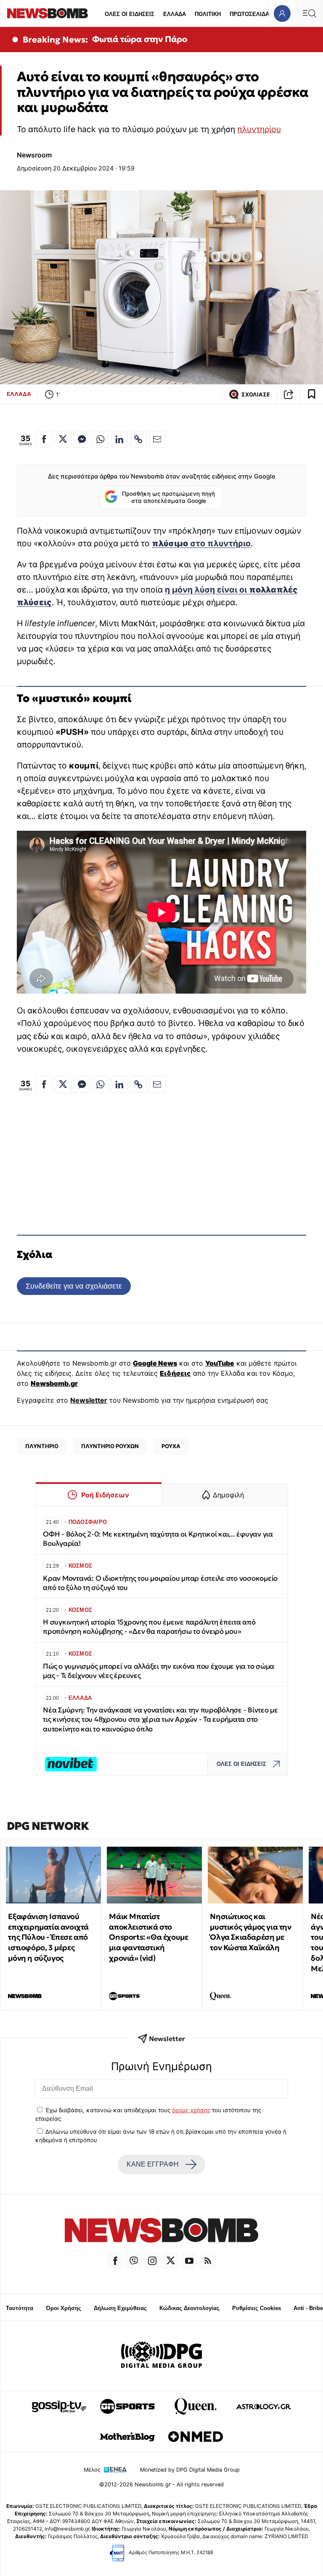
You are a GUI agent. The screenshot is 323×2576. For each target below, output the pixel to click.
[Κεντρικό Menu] (309, 13)
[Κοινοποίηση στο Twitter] (63, 439)
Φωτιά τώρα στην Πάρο (140, 39)
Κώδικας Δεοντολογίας (189, 2308)
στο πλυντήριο (201, 543)
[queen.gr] (196, 2406)
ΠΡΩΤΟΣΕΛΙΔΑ (249, 14)
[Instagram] (152, 2261)
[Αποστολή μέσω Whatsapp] (101, 439)
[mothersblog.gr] (127, 2437)
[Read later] (312, 394)
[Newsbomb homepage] (48, 13)
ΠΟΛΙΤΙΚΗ (208, 14)
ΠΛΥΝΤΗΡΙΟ (42, 1446)
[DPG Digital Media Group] (161, 2356)
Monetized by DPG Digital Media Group (190, 2470)
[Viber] (134, 2261)
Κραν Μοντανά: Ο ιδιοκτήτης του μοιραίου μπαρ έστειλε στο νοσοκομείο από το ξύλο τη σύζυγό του (160, 1583)
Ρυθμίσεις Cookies (257, 2308)
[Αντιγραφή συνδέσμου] (289, 394)
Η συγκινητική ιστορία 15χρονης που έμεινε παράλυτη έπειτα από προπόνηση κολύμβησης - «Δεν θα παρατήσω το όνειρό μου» (149, 1627)
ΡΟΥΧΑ (171, 1446)
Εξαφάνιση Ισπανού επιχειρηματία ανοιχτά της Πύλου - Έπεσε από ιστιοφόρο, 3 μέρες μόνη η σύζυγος (48, 1937)
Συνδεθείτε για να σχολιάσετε (74, 1286)
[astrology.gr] (264, 2406)
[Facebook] (115, 2261)
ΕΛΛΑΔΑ (175, 14)
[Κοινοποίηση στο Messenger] (82, 439)
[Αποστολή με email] (157, 439)
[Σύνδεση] (282, 13)
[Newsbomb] (161, 2232)
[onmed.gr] (196, 2437)
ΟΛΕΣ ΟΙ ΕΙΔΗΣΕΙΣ (130, 14)
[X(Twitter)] (171, 2261)
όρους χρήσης (191, 2110)
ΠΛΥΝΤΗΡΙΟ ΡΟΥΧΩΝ (110, 1446)
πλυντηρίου (259, 129)
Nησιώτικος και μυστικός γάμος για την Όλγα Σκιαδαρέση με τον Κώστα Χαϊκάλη (250, 1932)
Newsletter (89, 1400)
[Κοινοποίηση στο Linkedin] (119, 439)
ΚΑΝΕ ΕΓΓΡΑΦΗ (153, 2164)
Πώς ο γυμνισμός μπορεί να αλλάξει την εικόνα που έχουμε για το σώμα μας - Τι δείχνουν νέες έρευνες (159, 1671)
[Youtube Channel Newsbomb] (189, 2261)
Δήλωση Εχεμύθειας (120, 2308)
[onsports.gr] (127, 2406)
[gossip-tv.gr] (59, 2406)
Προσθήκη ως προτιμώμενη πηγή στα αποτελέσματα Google (168, 497)
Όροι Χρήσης (64, 2308)
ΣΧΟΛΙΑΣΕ (256, 395)
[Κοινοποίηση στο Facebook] (44, 439)
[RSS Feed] (208, 2261)
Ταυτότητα (20, 2308)
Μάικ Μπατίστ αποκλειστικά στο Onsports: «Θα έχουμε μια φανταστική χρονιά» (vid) (148, 1937)
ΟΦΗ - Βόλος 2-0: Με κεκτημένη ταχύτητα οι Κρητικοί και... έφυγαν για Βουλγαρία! (158, 1539)
